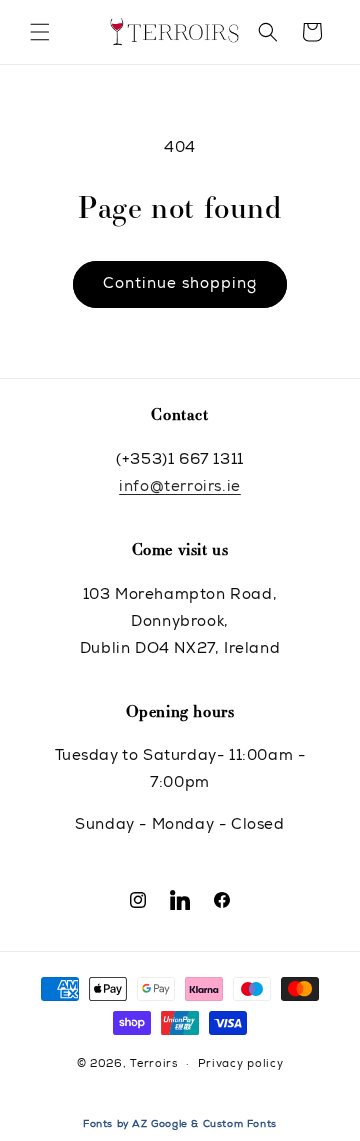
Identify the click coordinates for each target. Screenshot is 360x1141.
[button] (40, 32)
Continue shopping (180, 284)
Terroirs (154, 1064)
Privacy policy (241, 1064)
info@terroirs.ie (180, 487)
